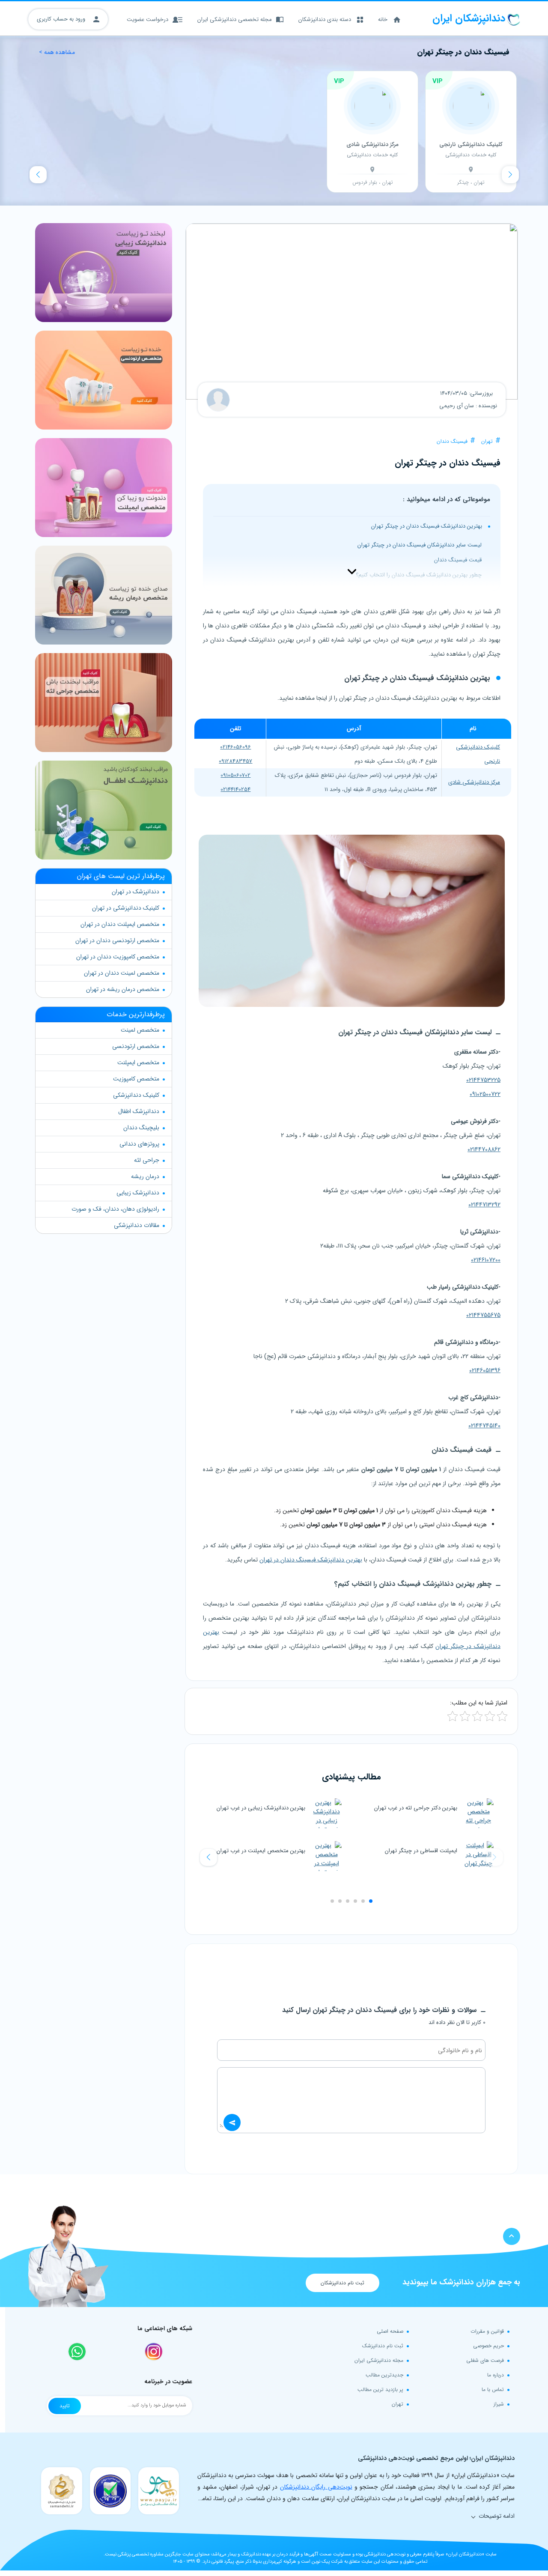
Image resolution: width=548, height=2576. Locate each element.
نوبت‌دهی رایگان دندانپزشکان (316, 2487)
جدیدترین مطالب (384, 2375)
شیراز (499, 2404)
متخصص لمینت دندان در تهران (122, 973)
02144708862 (484, 1149)
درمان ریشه (145, 1176)
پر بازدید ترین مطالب (380, 2389)
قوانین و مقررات (487, 2331)
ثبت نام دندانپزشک (383, 2346)
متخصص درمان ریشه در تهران (123, 989)
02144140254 (235, 790)
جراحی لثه (147, 1160)
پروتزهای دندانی (139, 1144)
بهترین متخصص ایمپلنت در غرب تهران (261, 1851)
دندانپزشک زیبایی (138, 1193)
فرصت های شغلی (485, 2360)
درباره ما (496, 2375)
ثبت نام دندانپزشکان (342, 2283)
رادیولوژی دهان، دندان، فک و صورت (115, 1209)
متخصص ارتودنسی (136, 1046)
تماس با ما (493, 2389)
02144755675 (483, 1315)
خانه (383, 19)
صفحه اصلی (390, 2331)
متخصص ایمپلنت (138, 1063)
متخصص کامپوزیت (136, 1079)
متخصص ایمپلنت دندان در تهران (120, 924)
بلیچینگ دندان (141, 1128)
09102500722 (485, 1094)
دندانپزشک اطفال (139, 1111)
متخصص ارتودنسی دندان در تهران (117, 940)
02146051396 (485, 1370)
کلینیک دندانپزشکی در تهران (126, 908)
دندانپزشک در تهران (136, 892)
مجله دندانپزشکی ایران (379, 2360)
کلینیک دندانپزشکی (136, 1095)
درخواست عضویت (147, 19)
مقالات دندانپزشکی (137, 1225)
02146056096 (235, 747)
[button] (208, 1857)
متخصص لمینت (140, 1030)
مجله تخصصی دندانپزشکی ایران (235, 19)
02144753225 (483, 1080)
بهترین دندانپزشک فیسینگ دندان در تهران (311, 1560)
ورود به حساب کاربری (62, 19)
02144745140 (484, 1426)
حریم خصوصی (488, 2346)
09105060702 (235, 775)
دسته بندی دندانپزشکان (325, 19)
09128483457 (235, 761)
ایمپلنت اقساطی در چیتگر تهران (421, 1851)
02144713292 (484, 1205)
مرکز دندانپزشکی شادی (474, 782)
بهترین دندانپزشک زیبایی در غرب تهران (261, 1808)
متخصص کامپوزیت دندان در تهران (118, 957)
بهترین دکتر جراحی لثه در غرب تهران (416, 1808)
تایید (65, 2406)
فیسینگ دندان (452, 441)
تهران (487, 441)
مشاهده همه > (57, 52)
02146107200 (486, 1260)
